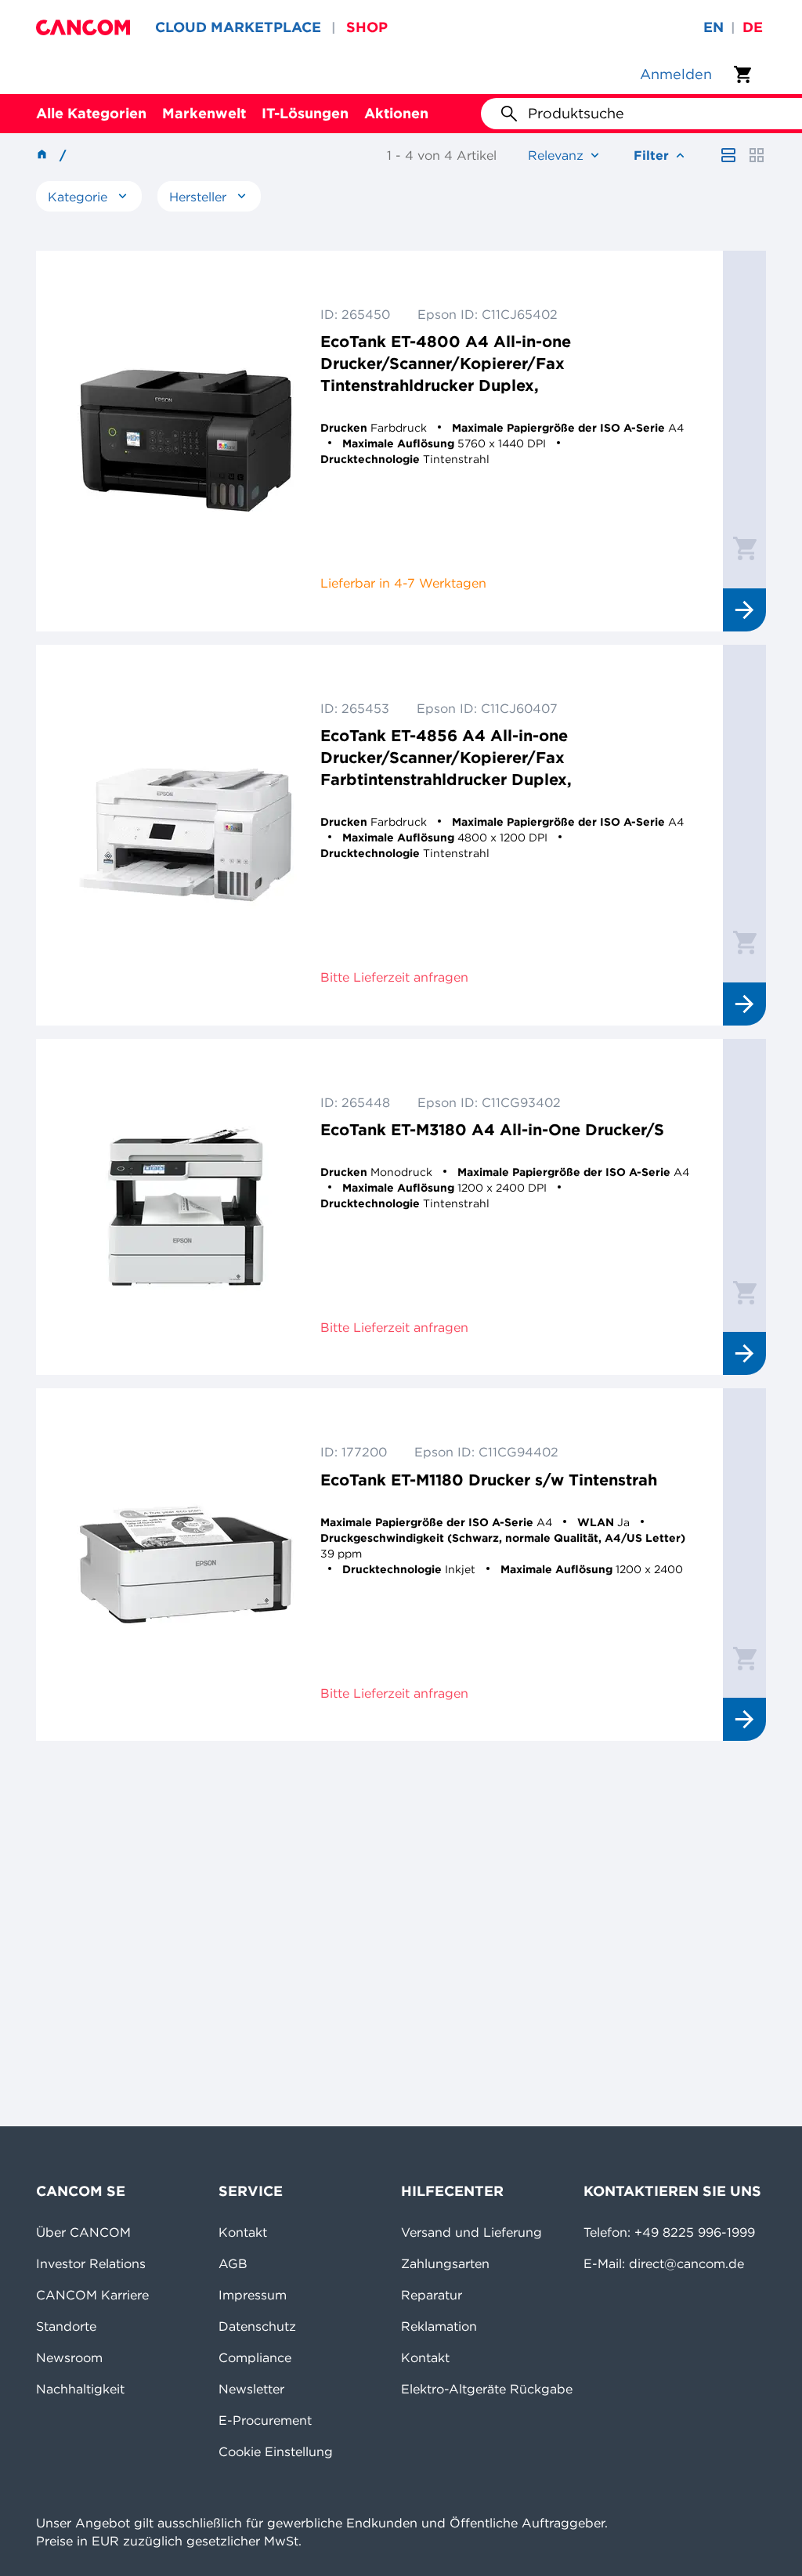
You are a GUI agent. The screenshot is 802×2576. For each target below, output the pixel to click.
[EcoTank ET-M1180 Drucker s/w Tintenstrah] (186, 1565)
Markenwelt (204, 113)
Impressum (253, 2295)
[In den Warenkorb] (745, 548)
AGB (233, 2263)
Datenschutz (257, 2326)
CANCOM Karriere (92, 2295)
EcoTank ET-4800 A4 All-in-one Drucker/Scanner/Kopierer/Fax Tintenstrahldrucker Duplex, (446, 363)
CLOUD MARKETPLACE (238, 27)
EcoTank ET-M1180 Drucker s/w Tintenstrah (489, 1480)
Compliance (255, 2357)
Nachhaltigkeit (80, 2389)
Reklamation (439, 2326)
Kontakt (243, 2232)
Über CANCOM (83, 2232)
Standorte (66, 2326)
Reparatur (432, 2295)
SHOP (367, 27)
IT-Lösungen (305, 113)
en (713, 27)
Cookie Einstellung (276, 2451)
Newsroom (69, 2357)
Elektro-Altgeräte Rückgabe (487, 2389)
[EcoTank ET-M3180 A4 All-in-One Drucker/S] (186, 1207)
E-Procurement (265, 2420)
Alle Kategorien (91, 113)
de (753, 27)
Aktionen (396, 113)
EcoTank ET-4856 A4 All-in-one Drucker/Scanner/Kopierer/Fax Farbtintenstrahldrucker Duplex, (446, 757)
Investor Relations (91, 2263)
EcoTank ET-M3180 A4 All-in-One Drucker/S (492, 1129)
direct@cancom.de (686, 2263)
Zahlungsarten (445, 2263)
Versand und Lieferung (471, 2232)
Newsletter (251, 2389)
